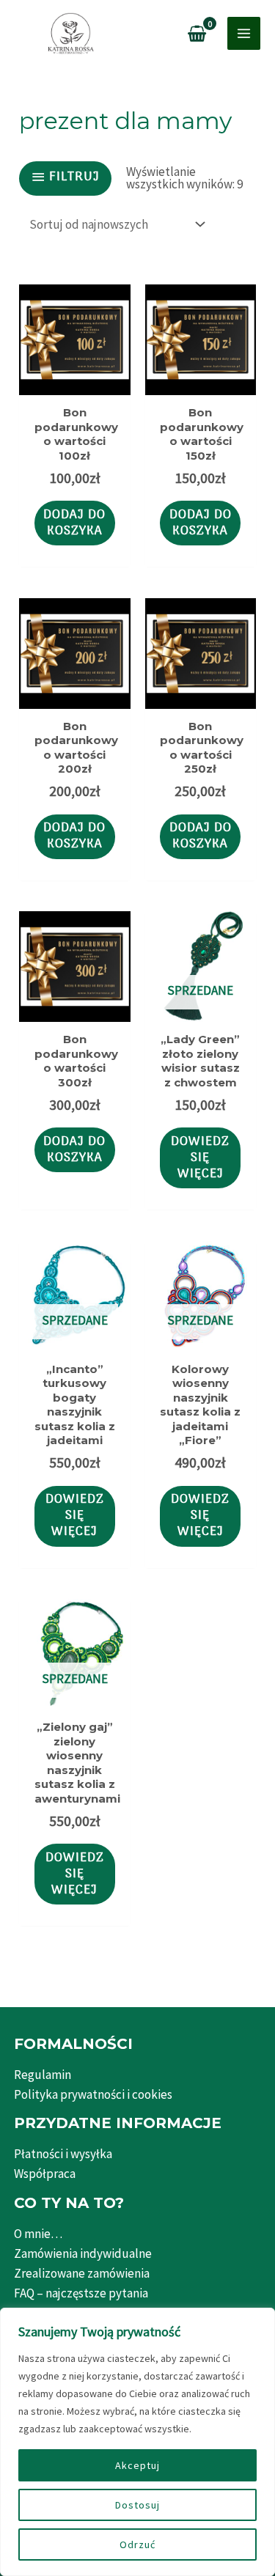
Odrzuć (137, 2544)
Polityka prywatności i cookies (93, 2094)
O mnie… (38, 2234)
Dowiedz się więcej (200, 1158)
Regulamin (43, 2075)
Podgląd (75, 380)
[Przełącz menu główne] (244, 33)
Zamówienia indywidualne (83, 2253)
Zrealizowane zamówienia (82, 2273)
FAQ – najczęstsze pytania (81, 2293)
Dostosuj (137, 2505)
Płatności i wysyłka (63, 2154)
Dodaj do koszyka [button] (74, 523)
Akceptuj (137, 2465)
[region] (137, 2442)
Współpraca (45, 2174)
